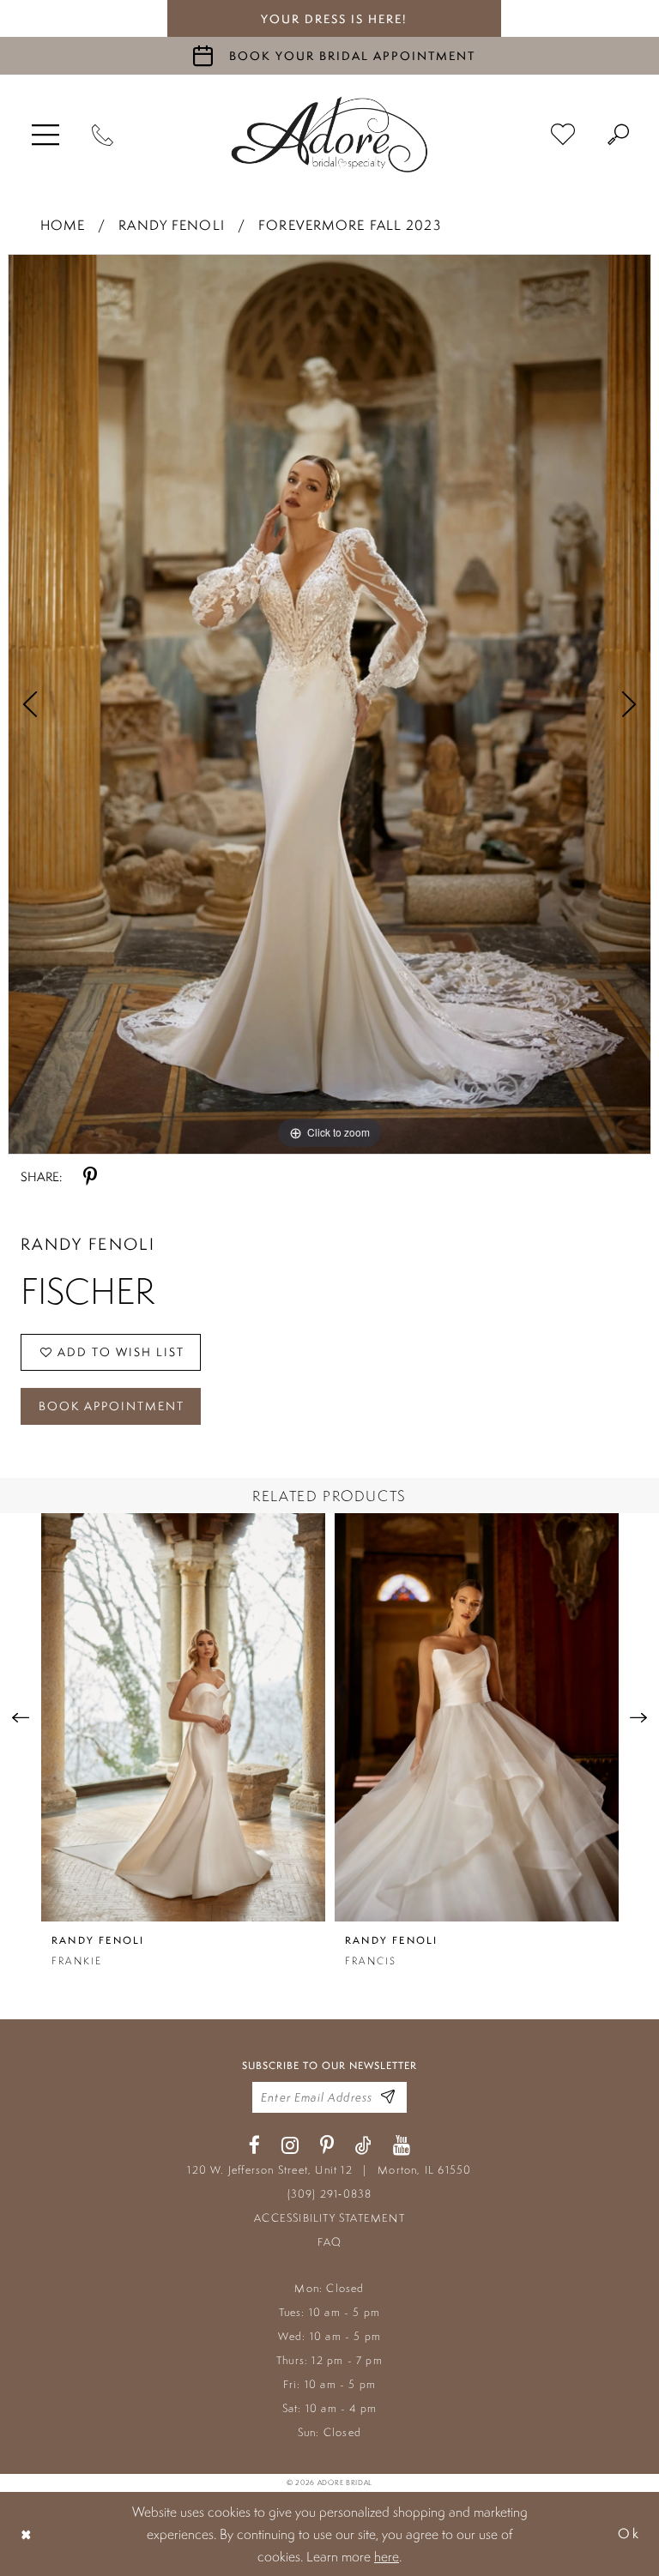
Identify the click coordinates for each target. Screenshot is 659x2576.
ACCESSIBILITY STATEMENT (329, 2218)
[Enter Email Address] (388, 2098)
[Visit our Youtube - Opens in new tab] (402, 2146)
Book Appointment (112, 1406)
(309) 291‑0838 (330, 2194)
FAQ (330, 2242)
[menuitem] (45, 135)
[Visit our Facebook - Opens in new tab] (254, 2146)
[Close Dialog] (27, 2534)
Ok (629, 2534)
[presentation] (183, 1717)
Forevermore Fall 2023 (350, 225)
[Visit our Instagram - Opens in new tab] (290, 2146)
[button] (45, 135)
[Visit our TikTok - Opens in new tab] (363, 2146)
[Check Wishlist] (563, 135)
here (387, 2556)
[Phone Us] (103, 135)
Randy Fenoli (171, 225)
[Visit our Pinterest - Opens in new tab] (327, 2146)
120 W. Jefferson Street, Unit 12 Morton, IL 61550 (329, 2170)
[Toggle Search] (618, 135)
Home (63, 225)
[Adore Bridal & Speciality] (329, 135)
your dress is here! (334, 19)
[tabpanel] (329, 704)
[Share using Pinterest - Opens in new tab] (90, 1177)
